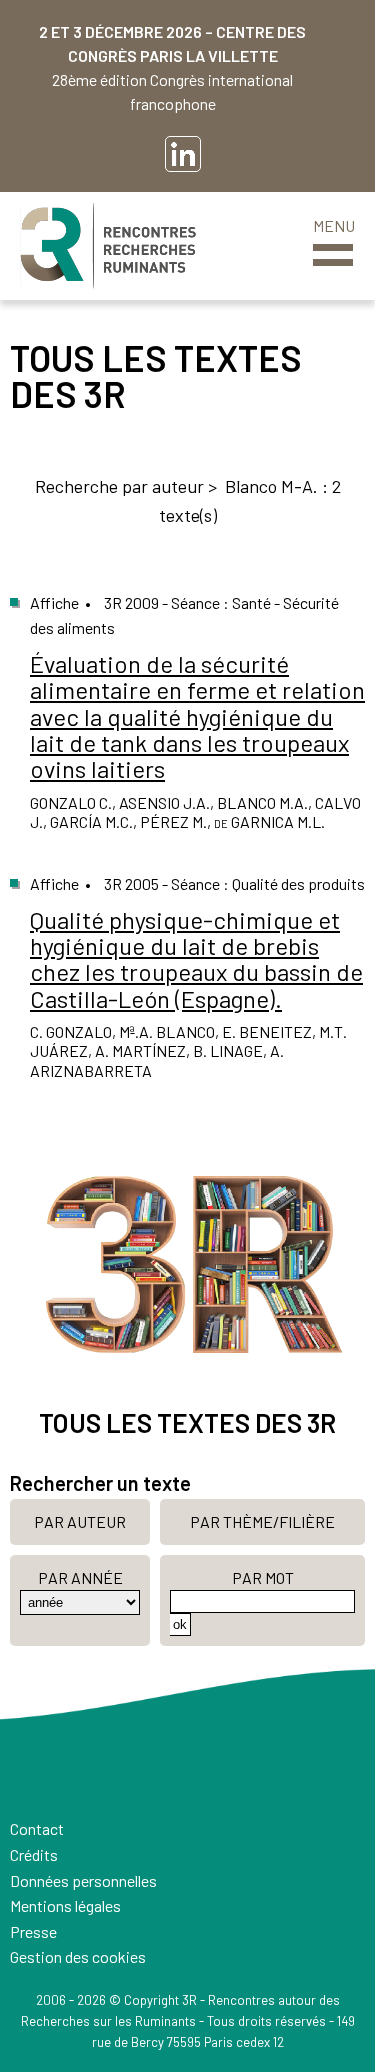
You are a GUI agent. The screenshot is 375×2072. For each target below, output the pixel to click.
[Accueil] (108, 246)
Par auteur (80, 1521)
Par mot (263, 1577)
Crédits (34, 1854)
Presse (33, 1931)
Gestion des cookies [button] (78, 1956)
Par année (80, 1577)
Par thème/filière (262, 1521)
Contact (37, 1828)
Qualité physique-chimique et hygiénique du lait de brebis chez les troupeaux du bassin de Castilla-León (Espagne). (196, 959)
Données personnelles (83, 1880)
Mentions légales (65, 1905)
